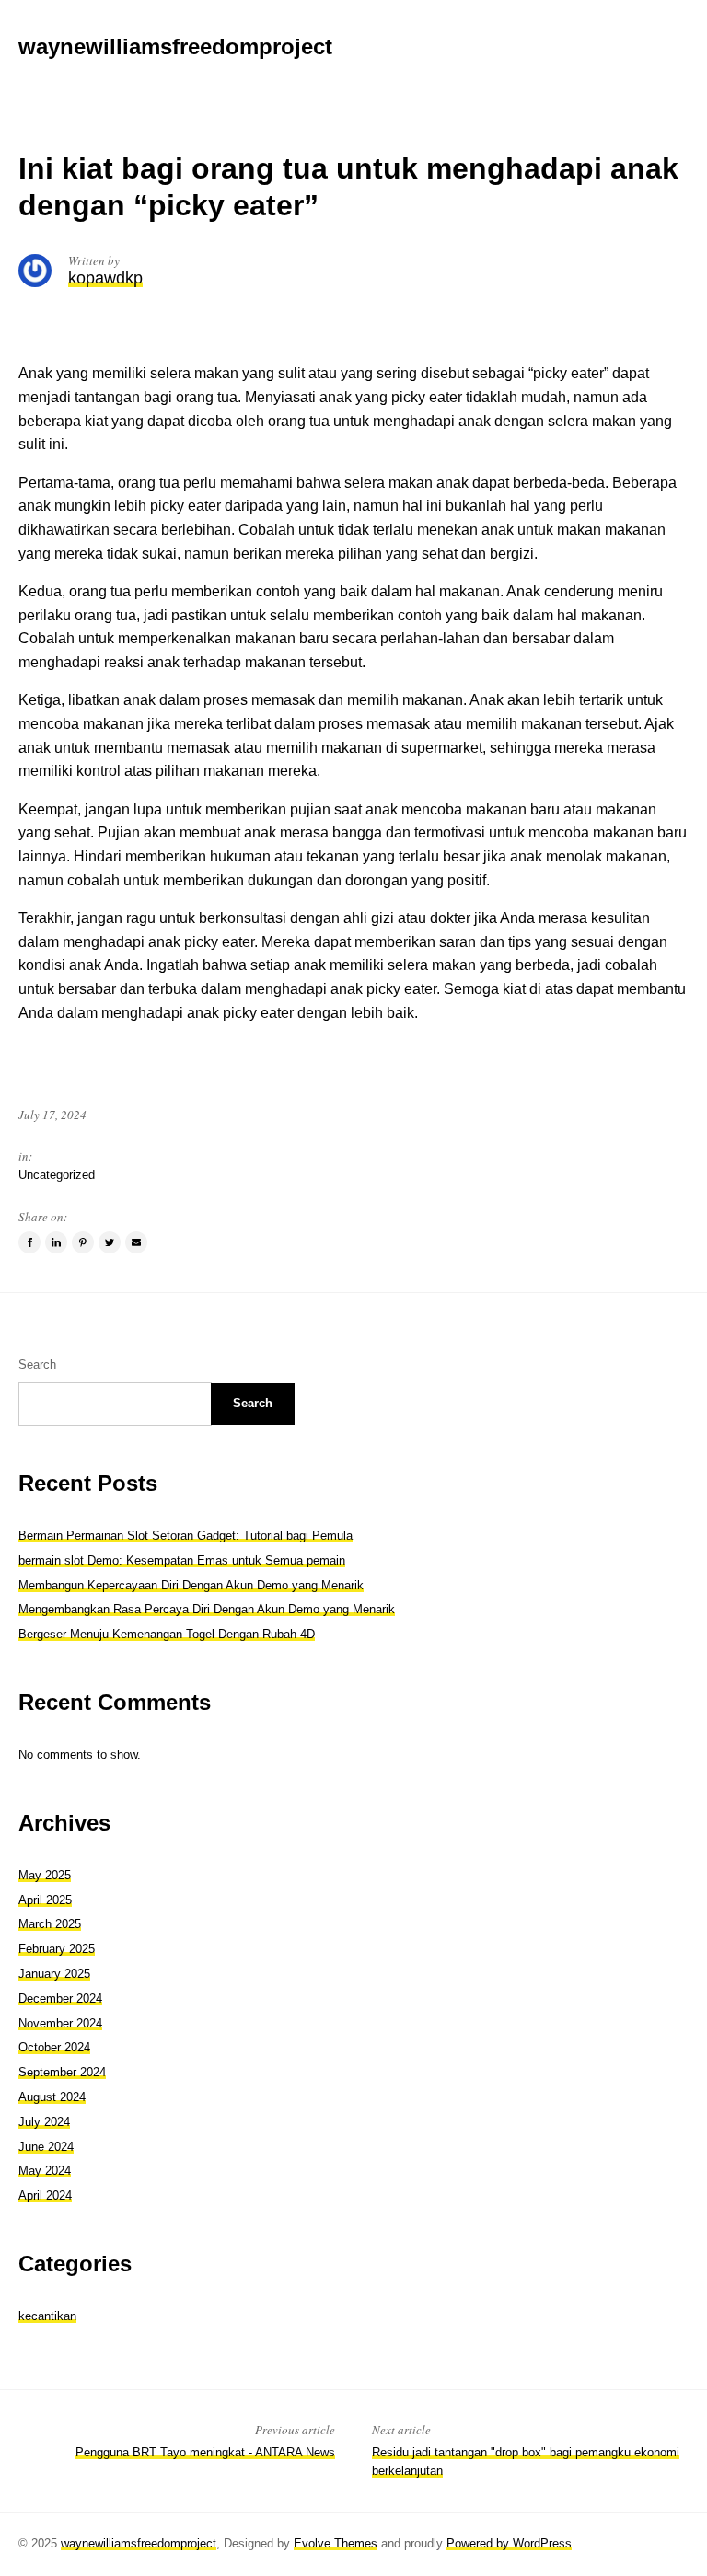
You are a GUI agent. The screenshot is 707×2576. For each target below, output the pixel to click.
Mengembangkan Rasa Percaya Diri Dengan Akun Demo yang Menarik (207, 1609)
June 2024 (46, 2147)
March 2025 (50, 1924)
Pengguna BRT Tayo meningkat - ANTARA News (205, 2452)
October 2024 (54, 2047)
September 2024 (62, 2072)
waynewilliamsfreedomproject (139, 2543)
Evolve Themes (336, 2543)
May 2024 (45, 2171)
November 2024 (60, 2023)
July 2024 (44, 2122)
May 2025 (45, 1875)
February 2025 (57, 1949)
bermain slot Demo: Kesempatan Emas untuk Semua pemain (182, 1560)
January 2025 (54, 1974)
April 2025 (45, 1900)
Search (37, 1364)
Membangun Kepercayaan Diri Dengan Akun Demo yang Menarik (191, 1585)
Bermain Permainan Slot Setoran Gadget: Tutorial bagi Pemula (185, 1536)
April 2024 (45, 2195)
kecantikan (47, 2316)
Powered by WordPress (509, 2543)
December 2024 (60, 1998)
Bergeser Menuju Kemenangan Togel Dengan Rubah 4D (167, 1634)
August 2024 (52, 2097)
